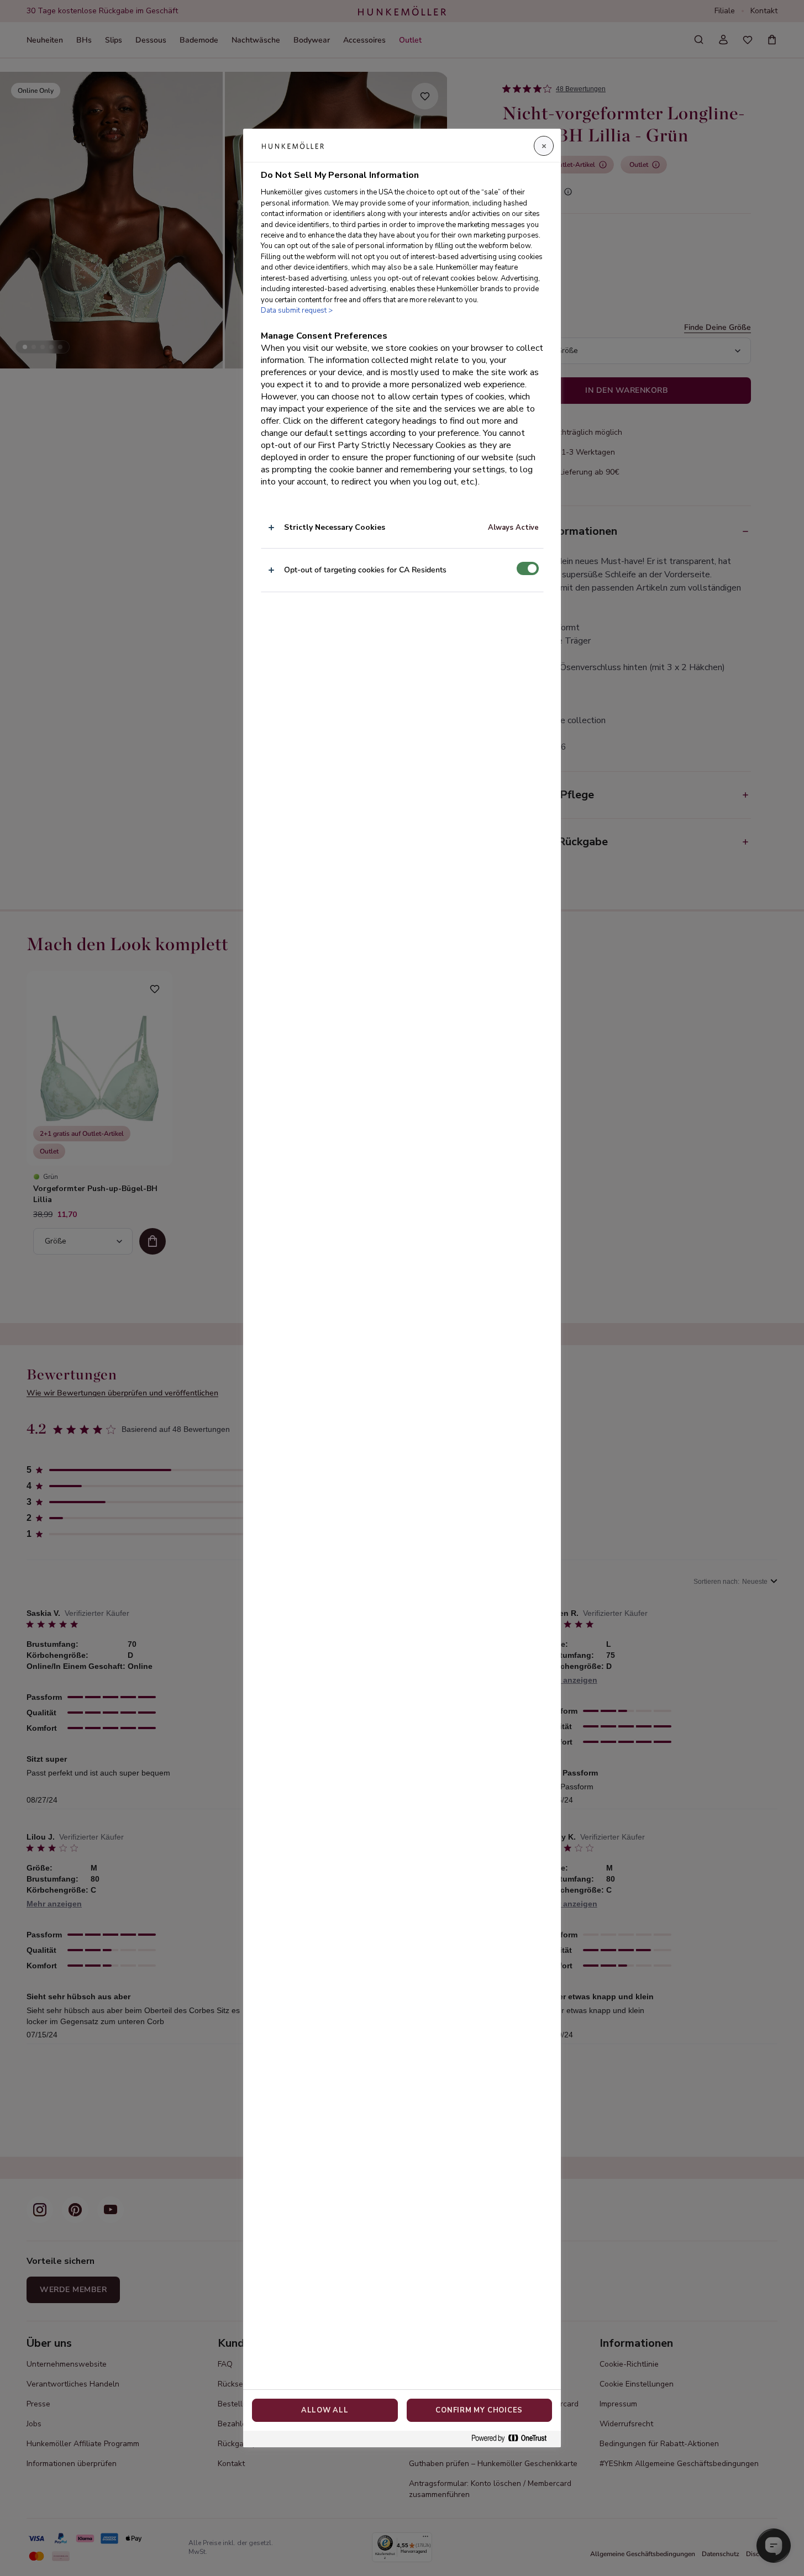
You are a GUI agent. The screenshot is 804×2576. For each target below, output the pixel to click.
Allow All (325, 2410)
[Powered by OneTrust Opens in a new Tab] (513, 2439)
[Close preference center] (544, 146)
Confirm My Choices (479, 2410)
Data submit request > (297, 310)
